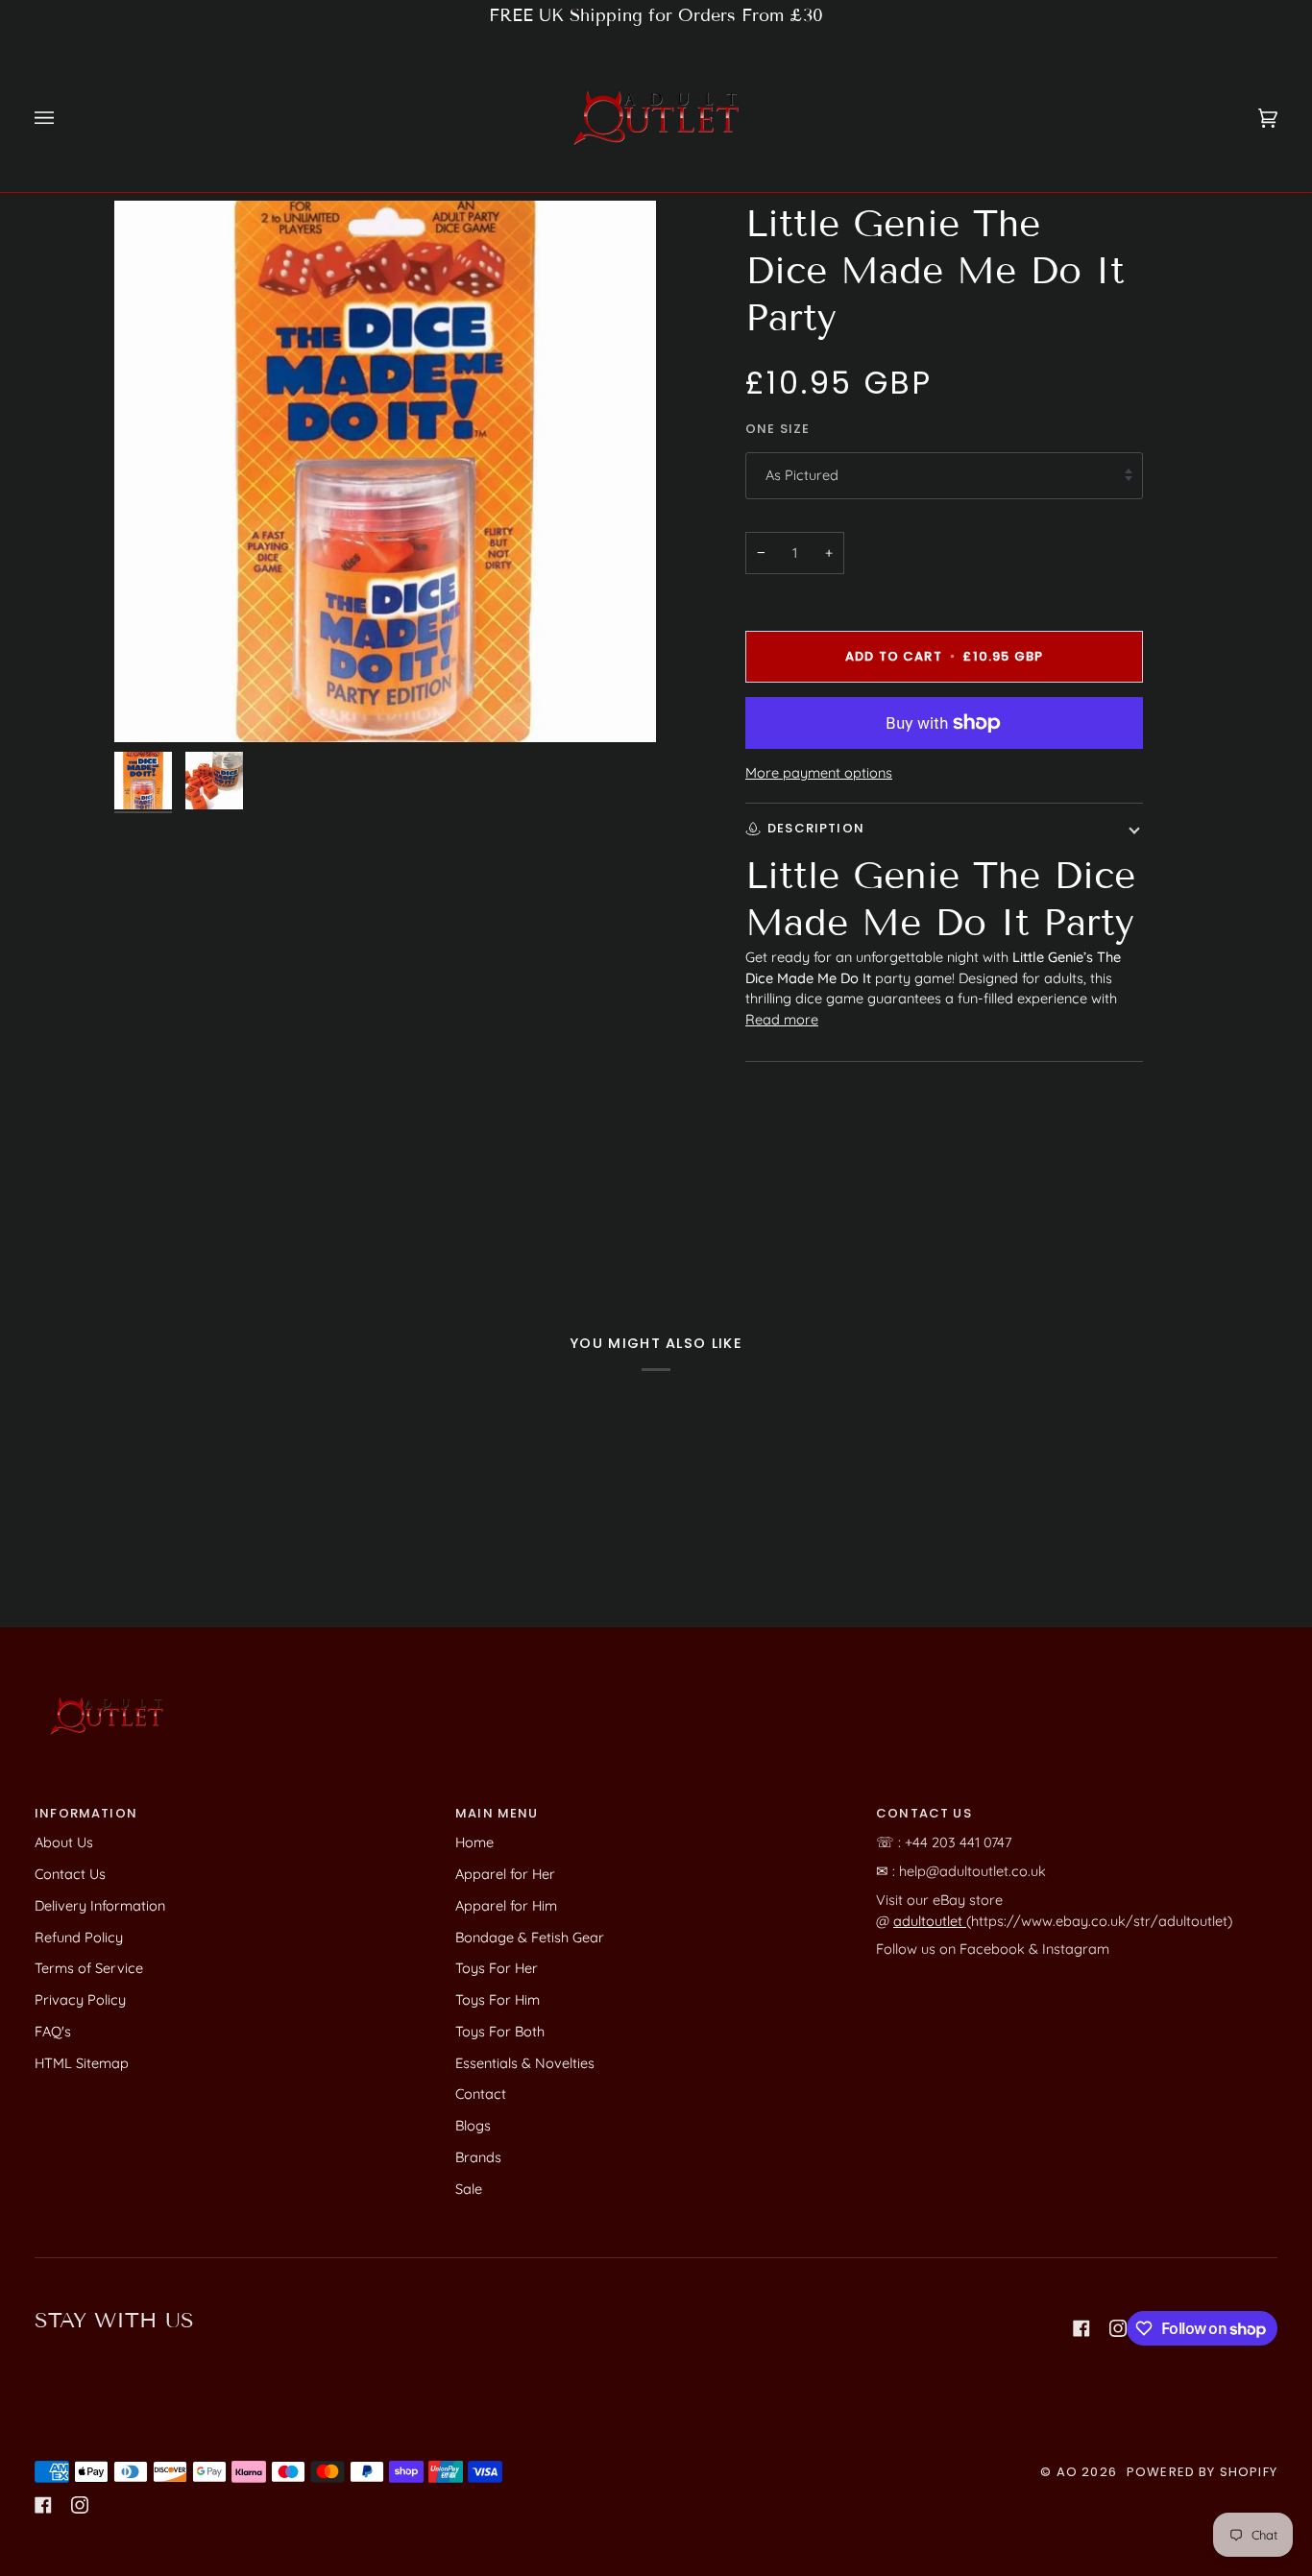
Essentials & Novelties (525, 2063)
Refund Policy (79, 1937)
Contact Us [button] (924, 1813)
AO (1067, 2472)
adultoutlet (930, 1921)
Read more (782, 1019)
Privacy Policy (80, 1999)
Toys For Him (498, 1999)
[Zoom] (150, 706)
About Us (64, 1842)
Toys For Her (497, 1968)
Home (474, 1842)
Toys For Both (500, 2031)
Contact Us (70, 1874)
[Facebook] (1081, 2328)
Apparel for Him (506, 1905)
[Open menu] (63, 118)
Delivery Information (100, 1905)
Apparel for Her (505, 1874)
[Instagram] (1118, 2328)
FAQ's (53, 2031)
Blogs (473, 2125)
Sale (469, 2189)
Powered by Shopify (1202, 2472)
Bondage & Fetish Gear (530, 1937)
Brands (478, 2157)
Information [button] (86, 1813)
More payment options (819, 772)
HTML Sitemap (82, 2063)
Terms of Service (89, 1968)
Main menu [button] (497, 1813)
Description (816, 828)
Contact (481, 2094)
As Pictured (802, 475)
